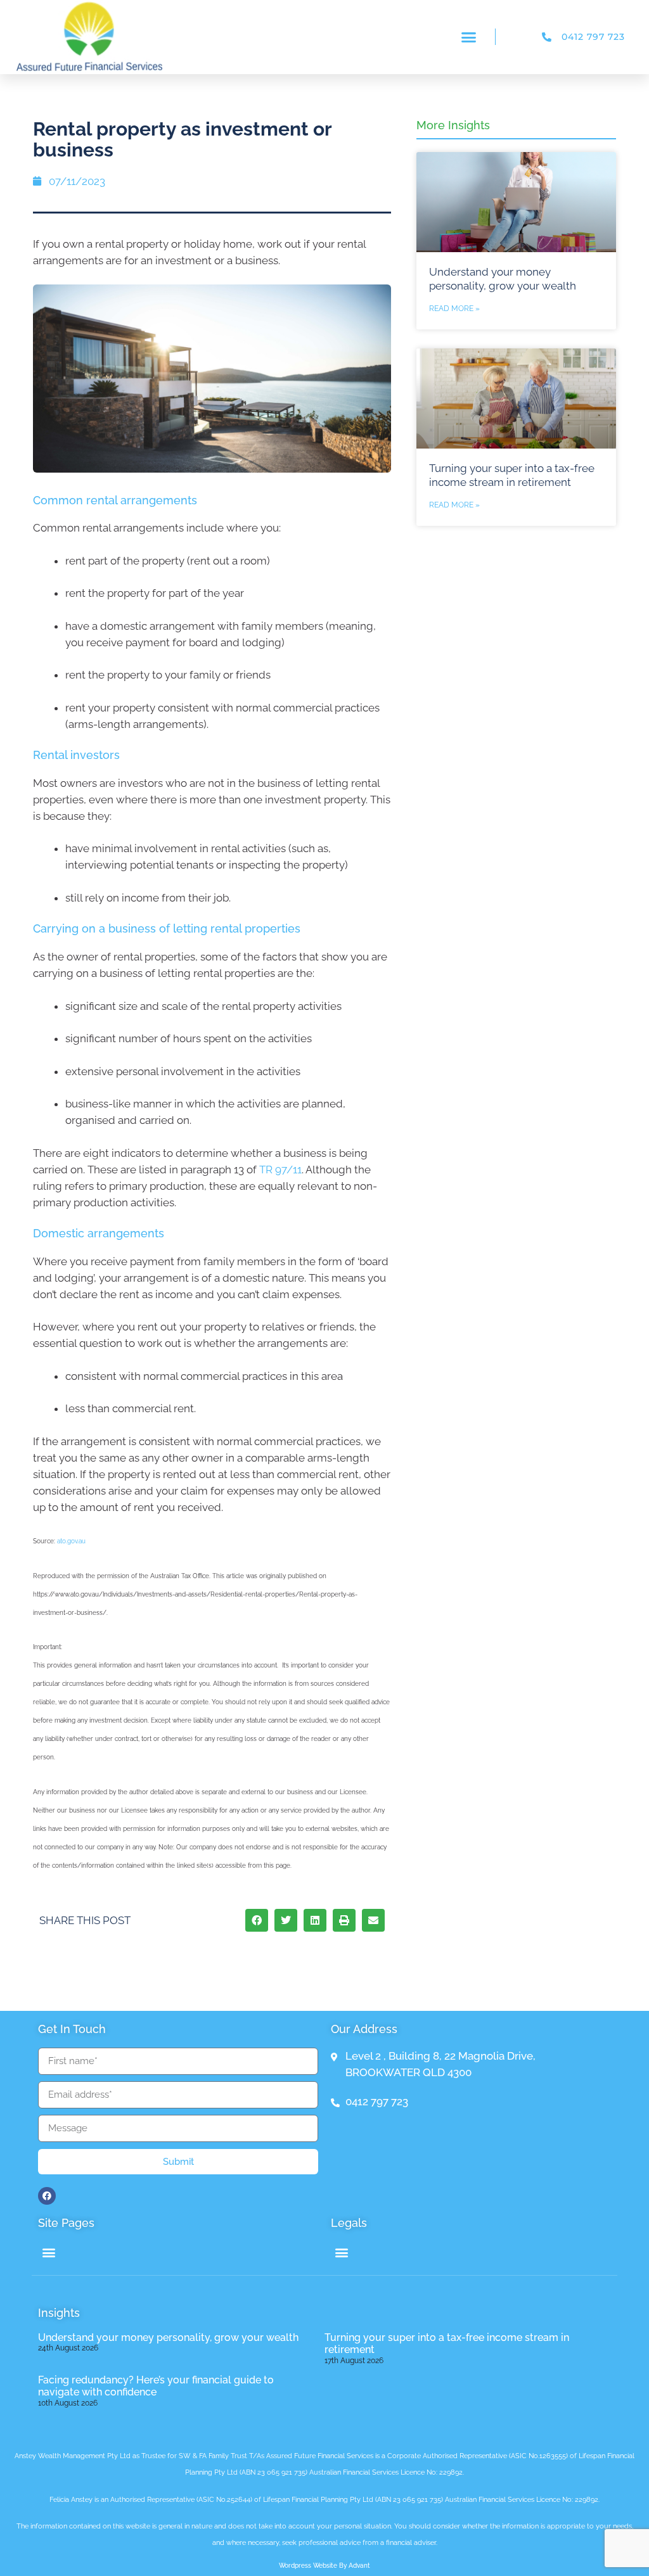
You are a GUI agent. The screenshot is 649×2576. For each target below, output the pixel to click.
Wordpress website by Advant (324, 2566)
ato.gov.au (71, 1541)
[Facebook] (47, 2196)
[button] (469, 37)
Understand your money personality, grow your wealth (168, 2337)
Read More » (454, 309)
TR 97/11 (280, 1170)
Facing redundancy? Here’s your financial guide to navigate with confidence (156, 2386)
